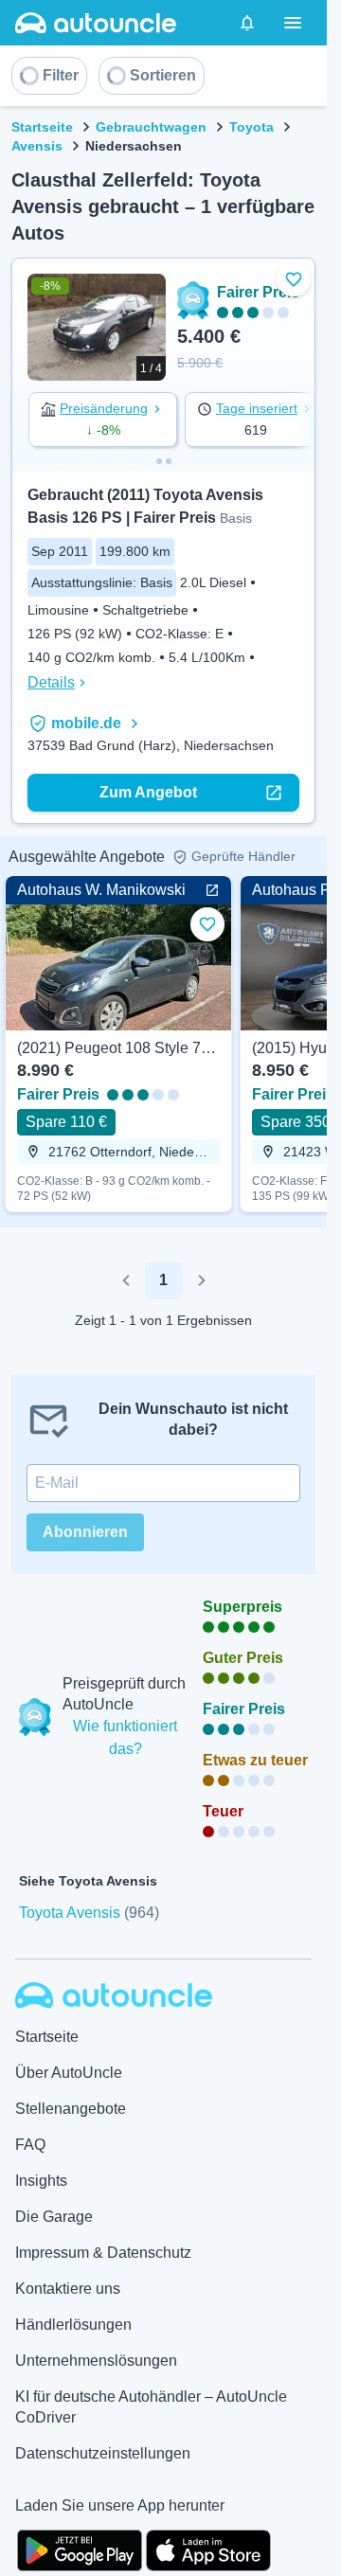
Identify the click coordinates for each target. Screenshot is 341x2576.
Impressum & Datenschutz (103, 2253)
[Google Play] (80, 2549)
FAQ (30, 2145)
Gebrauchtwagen (151, 127)
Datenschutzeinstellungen (103, 2453)
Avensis (37, 146)
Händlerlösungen (73, 2325)
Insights (41, 2181)
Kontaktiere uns (68, 2289)
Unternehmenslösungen (96, 2361)
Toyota (251, 127)
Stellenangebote (71, 2109)
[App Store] (208, 2549)
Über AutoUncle (69, 2073)
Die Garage (54, 2217)
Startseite (42, 127)
